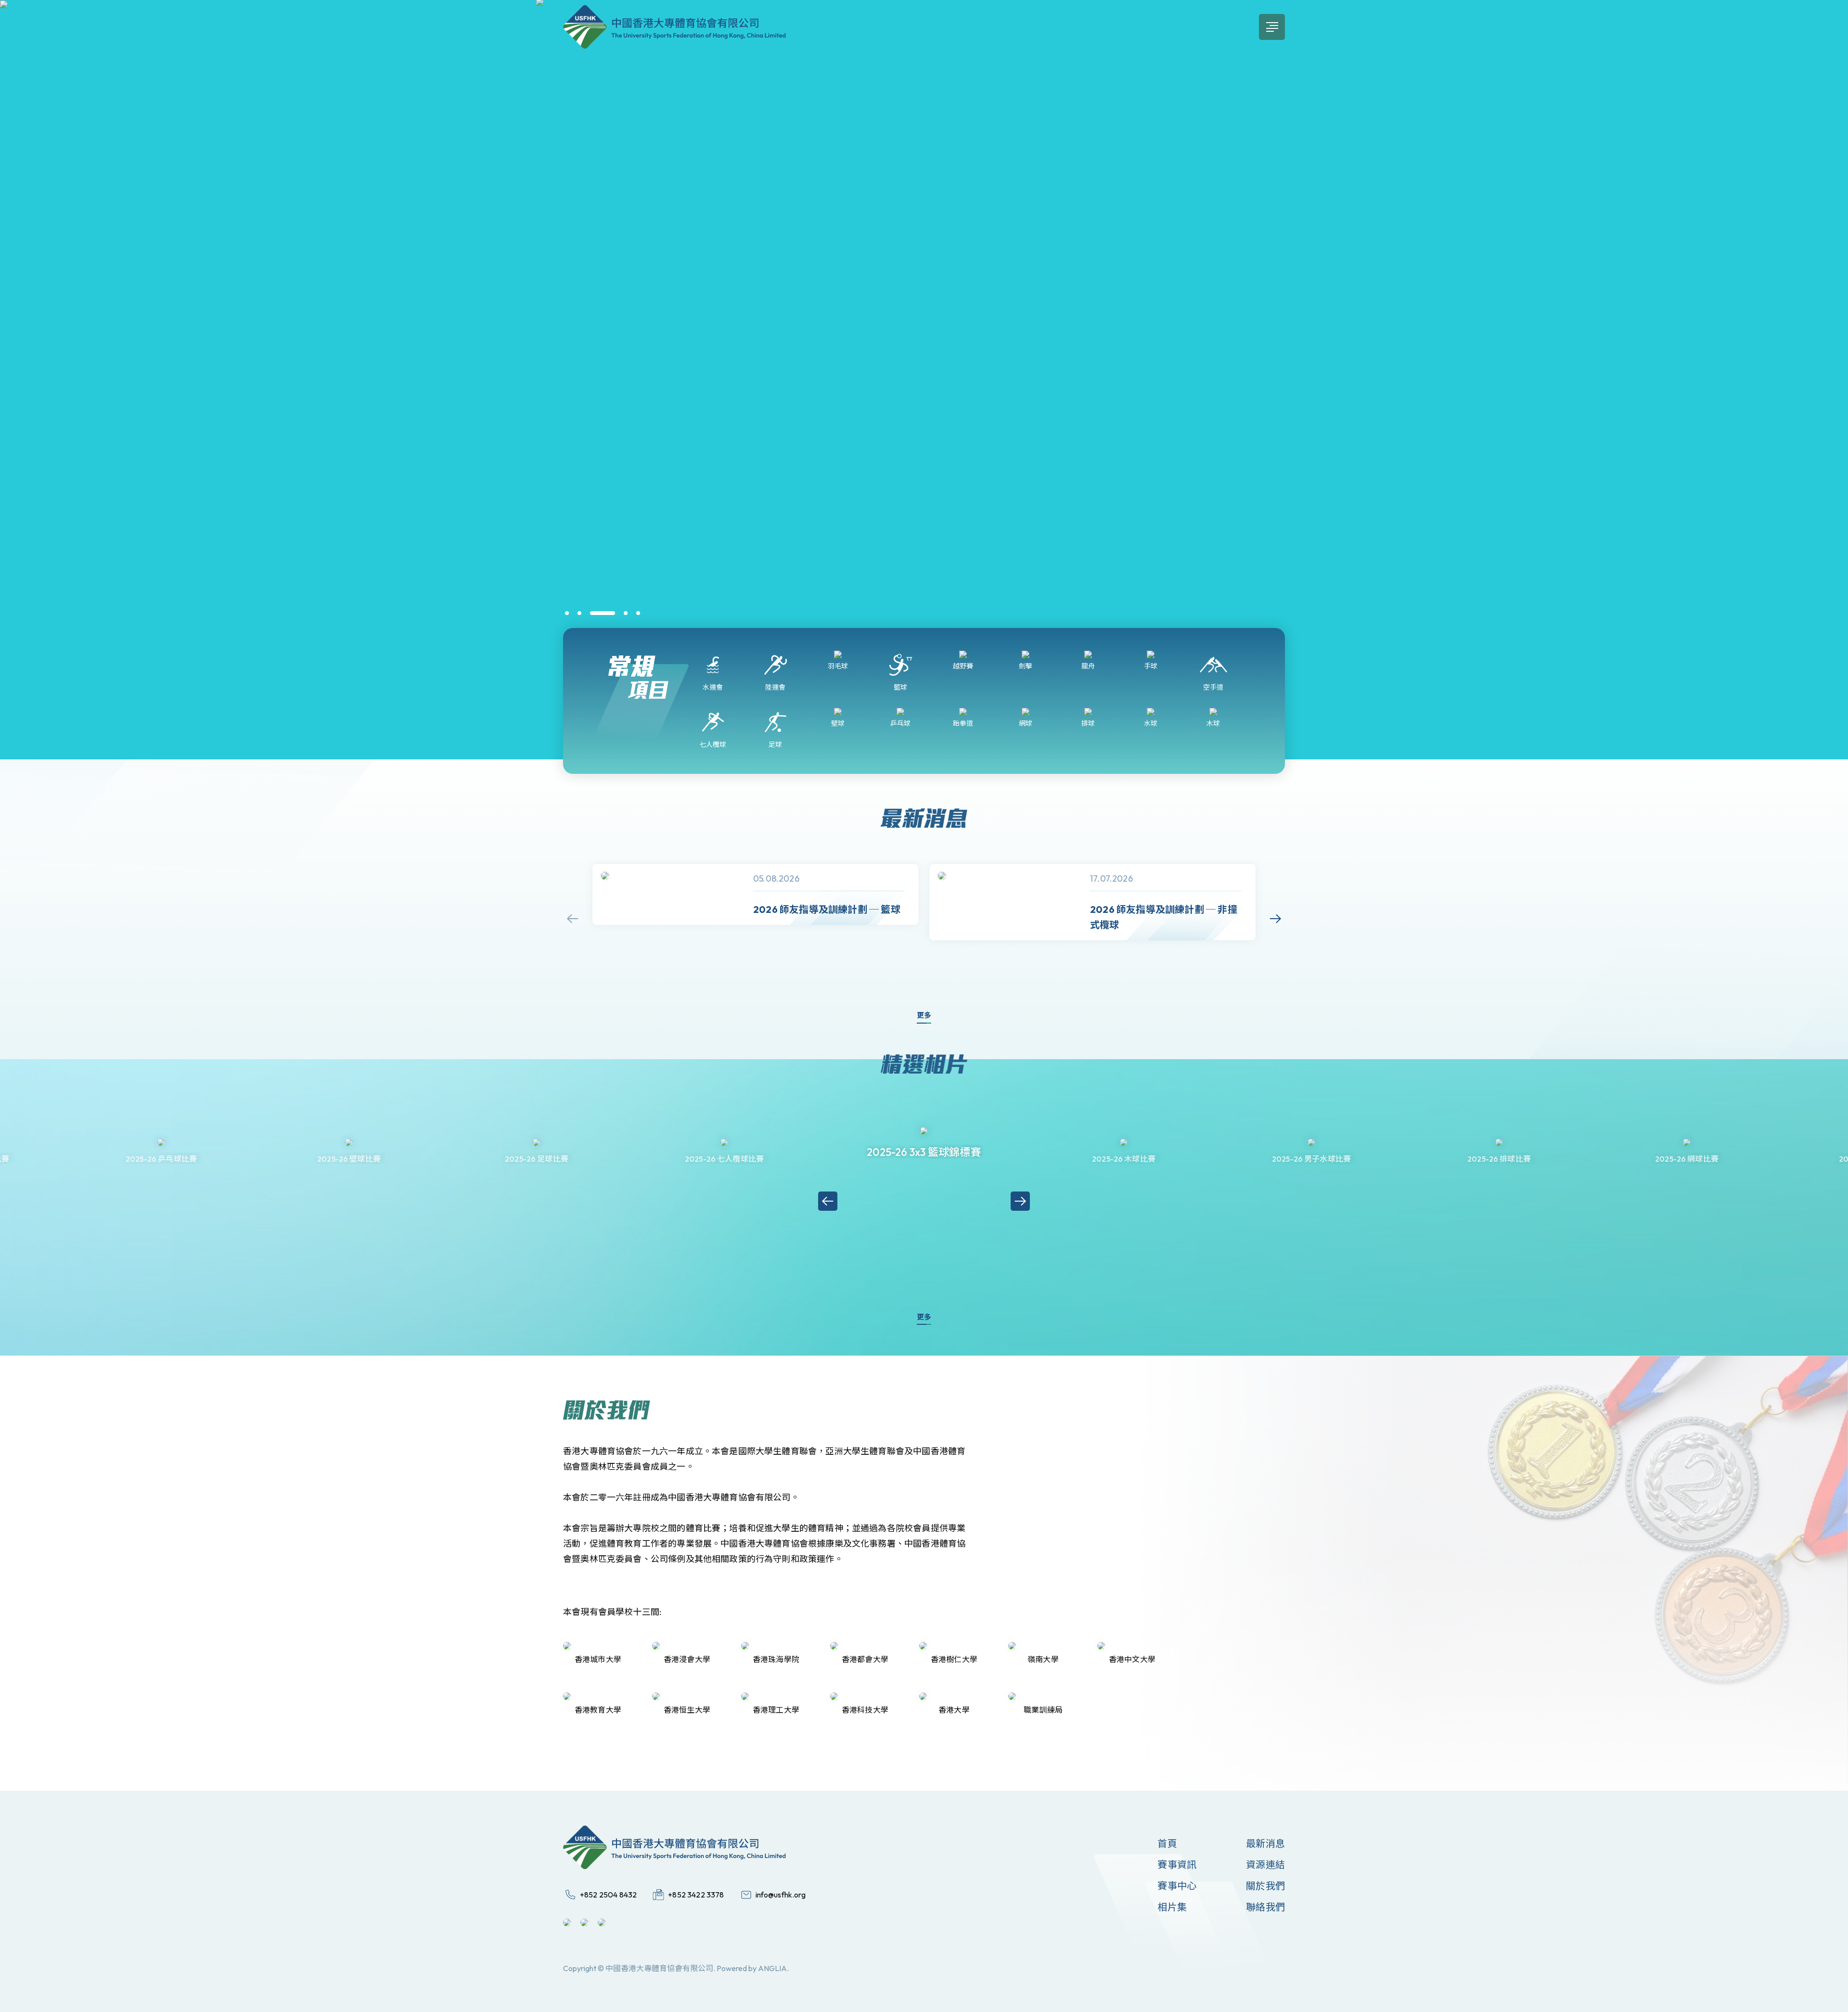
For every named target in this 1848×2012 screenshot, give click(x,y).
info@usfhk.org (781, 1895)
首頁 (1167, 1843)
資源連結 (1265, 1865)
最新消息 (1265, 1843)
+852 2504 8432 (608, 1895)
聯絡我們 (1265, 1907)
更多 (924, 1015)
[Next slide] (1275, 919)
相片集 (1172, 1907)
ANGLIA (772, 1968)
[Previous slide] (573, 919)
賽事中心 (1177, 1886)
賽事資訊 (1177, 1865)
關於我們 (1265, 1886)
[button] (567, 613)
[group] (756, 894)
